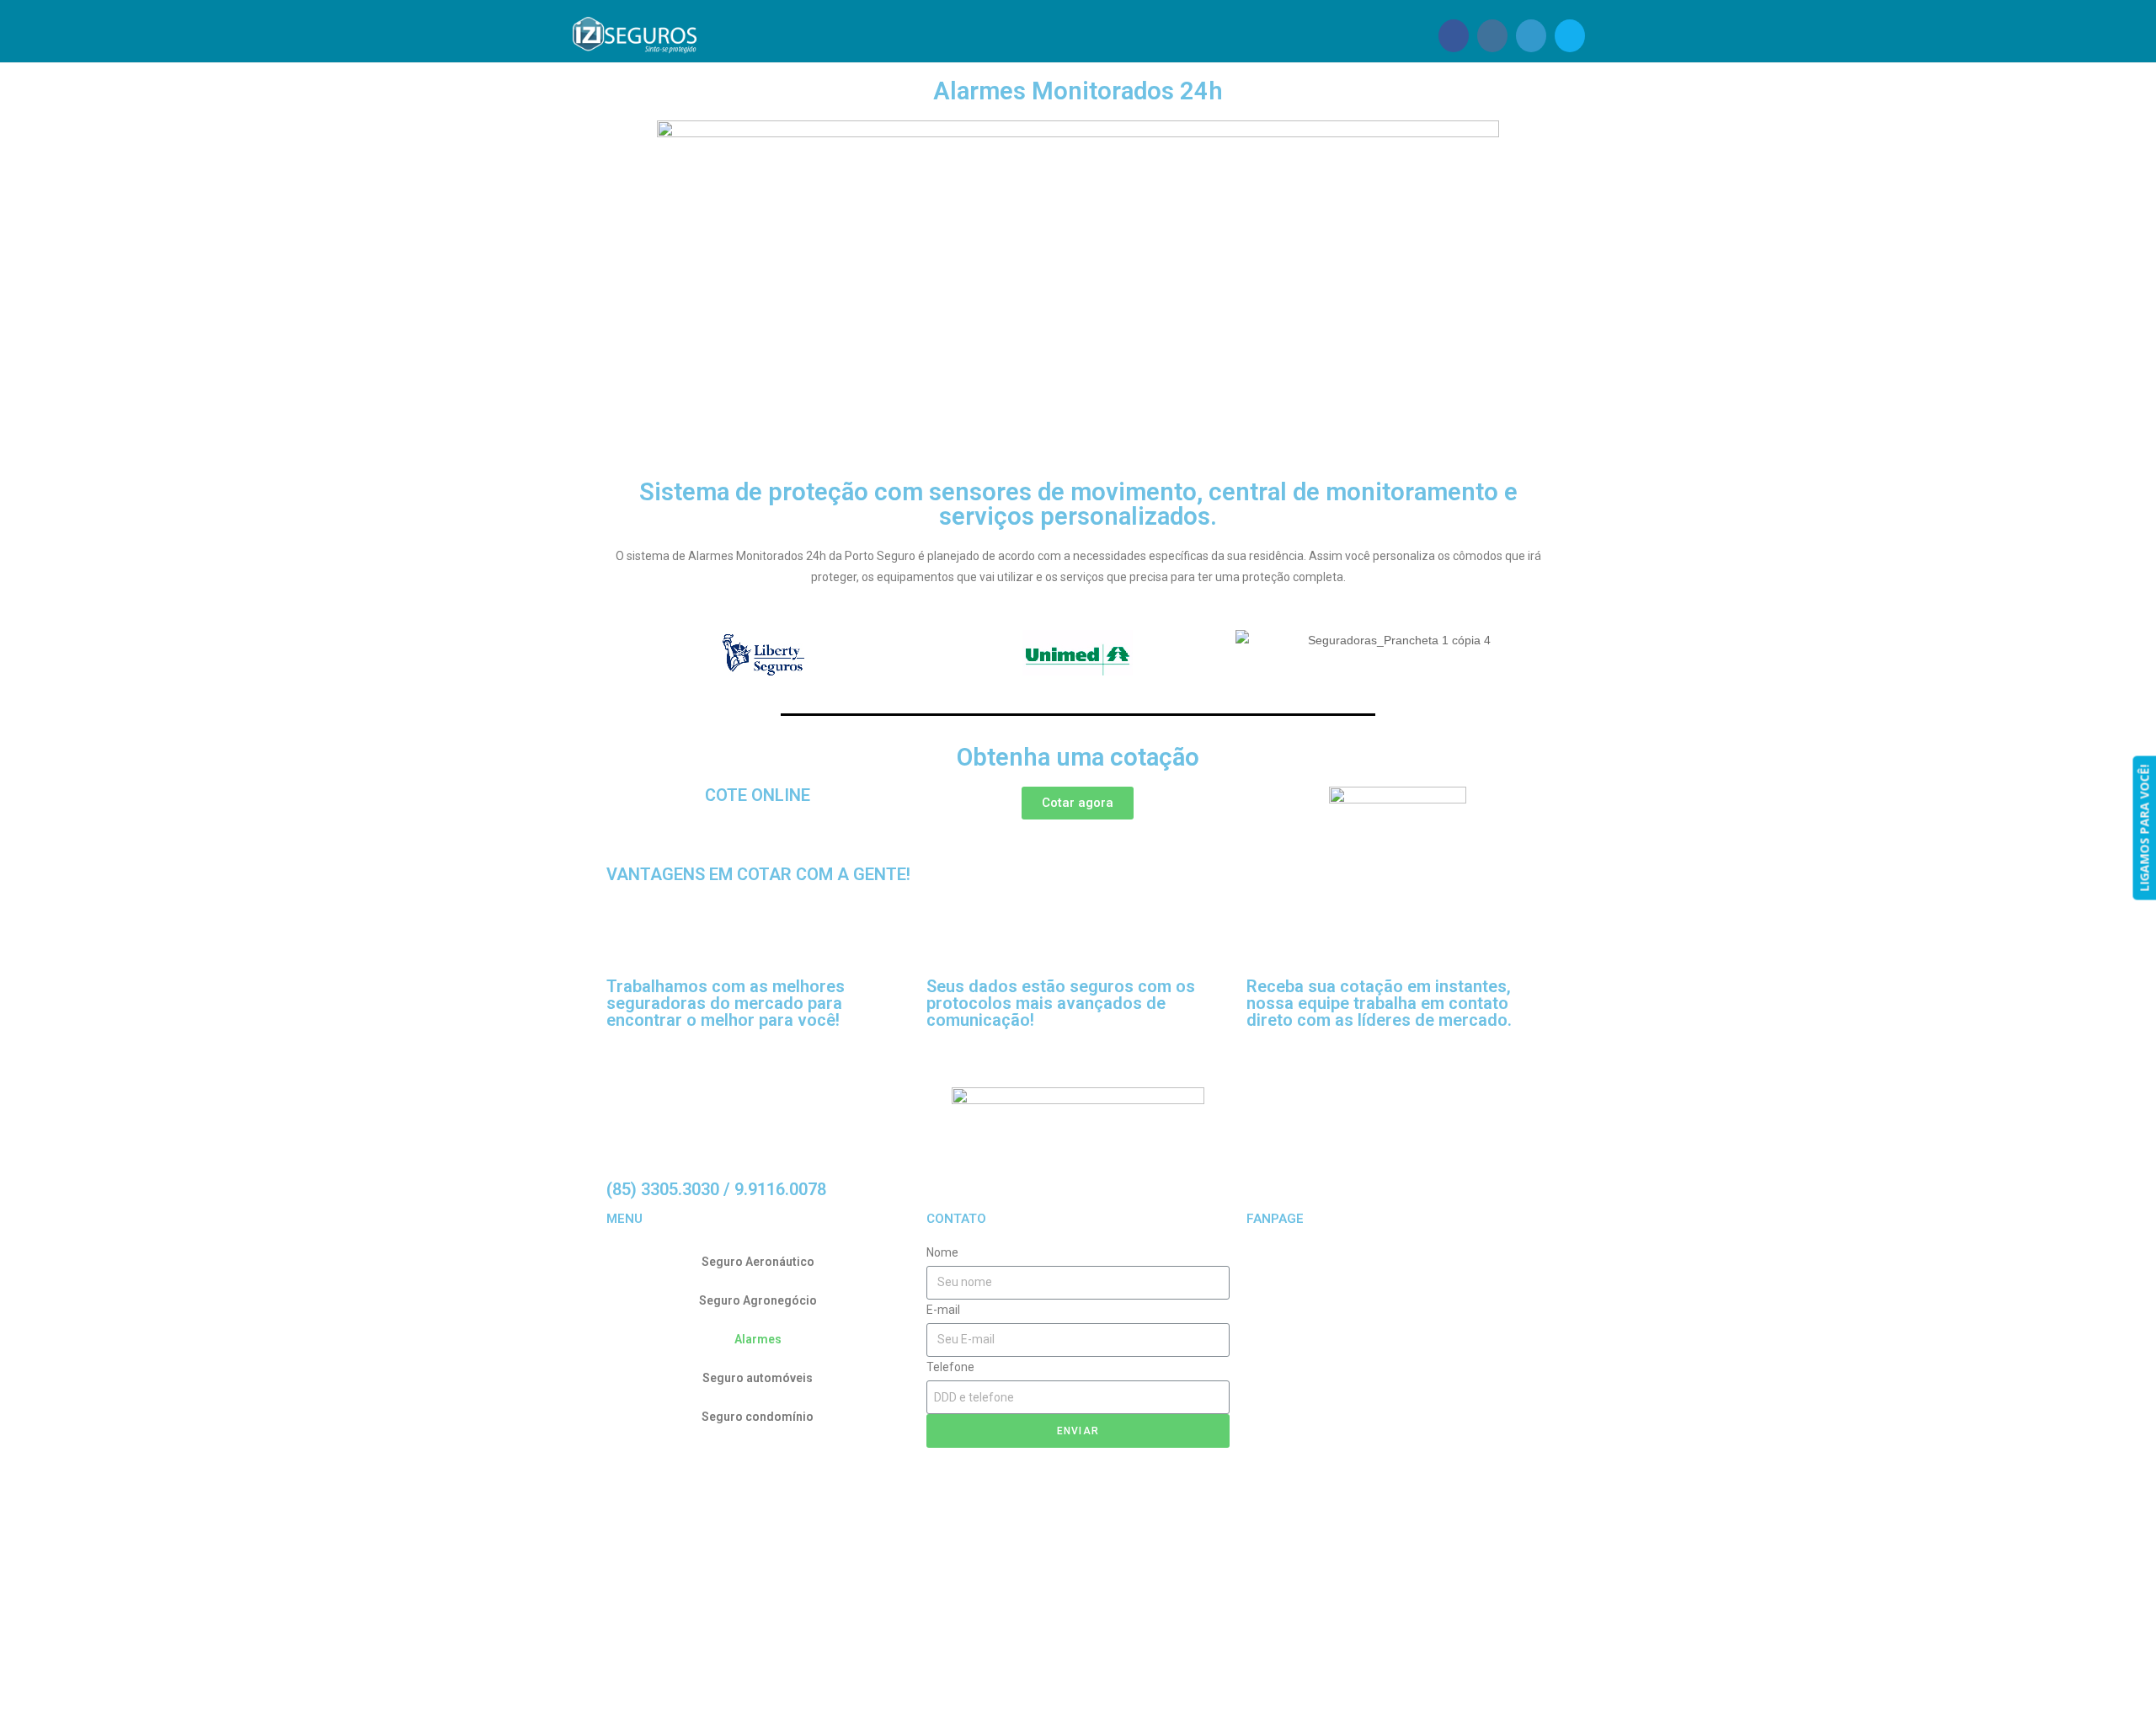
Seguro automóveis (758, 1378)
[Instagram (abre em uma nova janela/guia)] (1492, 36)
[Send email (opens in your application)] (1570, 36)
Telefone (950, 1367)
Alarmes (758, 1339)
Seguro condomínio (758, 1417)
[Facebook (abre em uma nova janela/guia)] (1454, 36)
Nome (942, 1252)
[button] (1078, 803)
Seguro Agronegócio (758, 1300)
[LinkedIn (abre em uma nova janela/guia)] (1531, 36)
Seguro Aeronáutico (758, 1262)
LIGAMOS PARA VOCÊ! (2144, 828)
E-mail (943, 1310)
